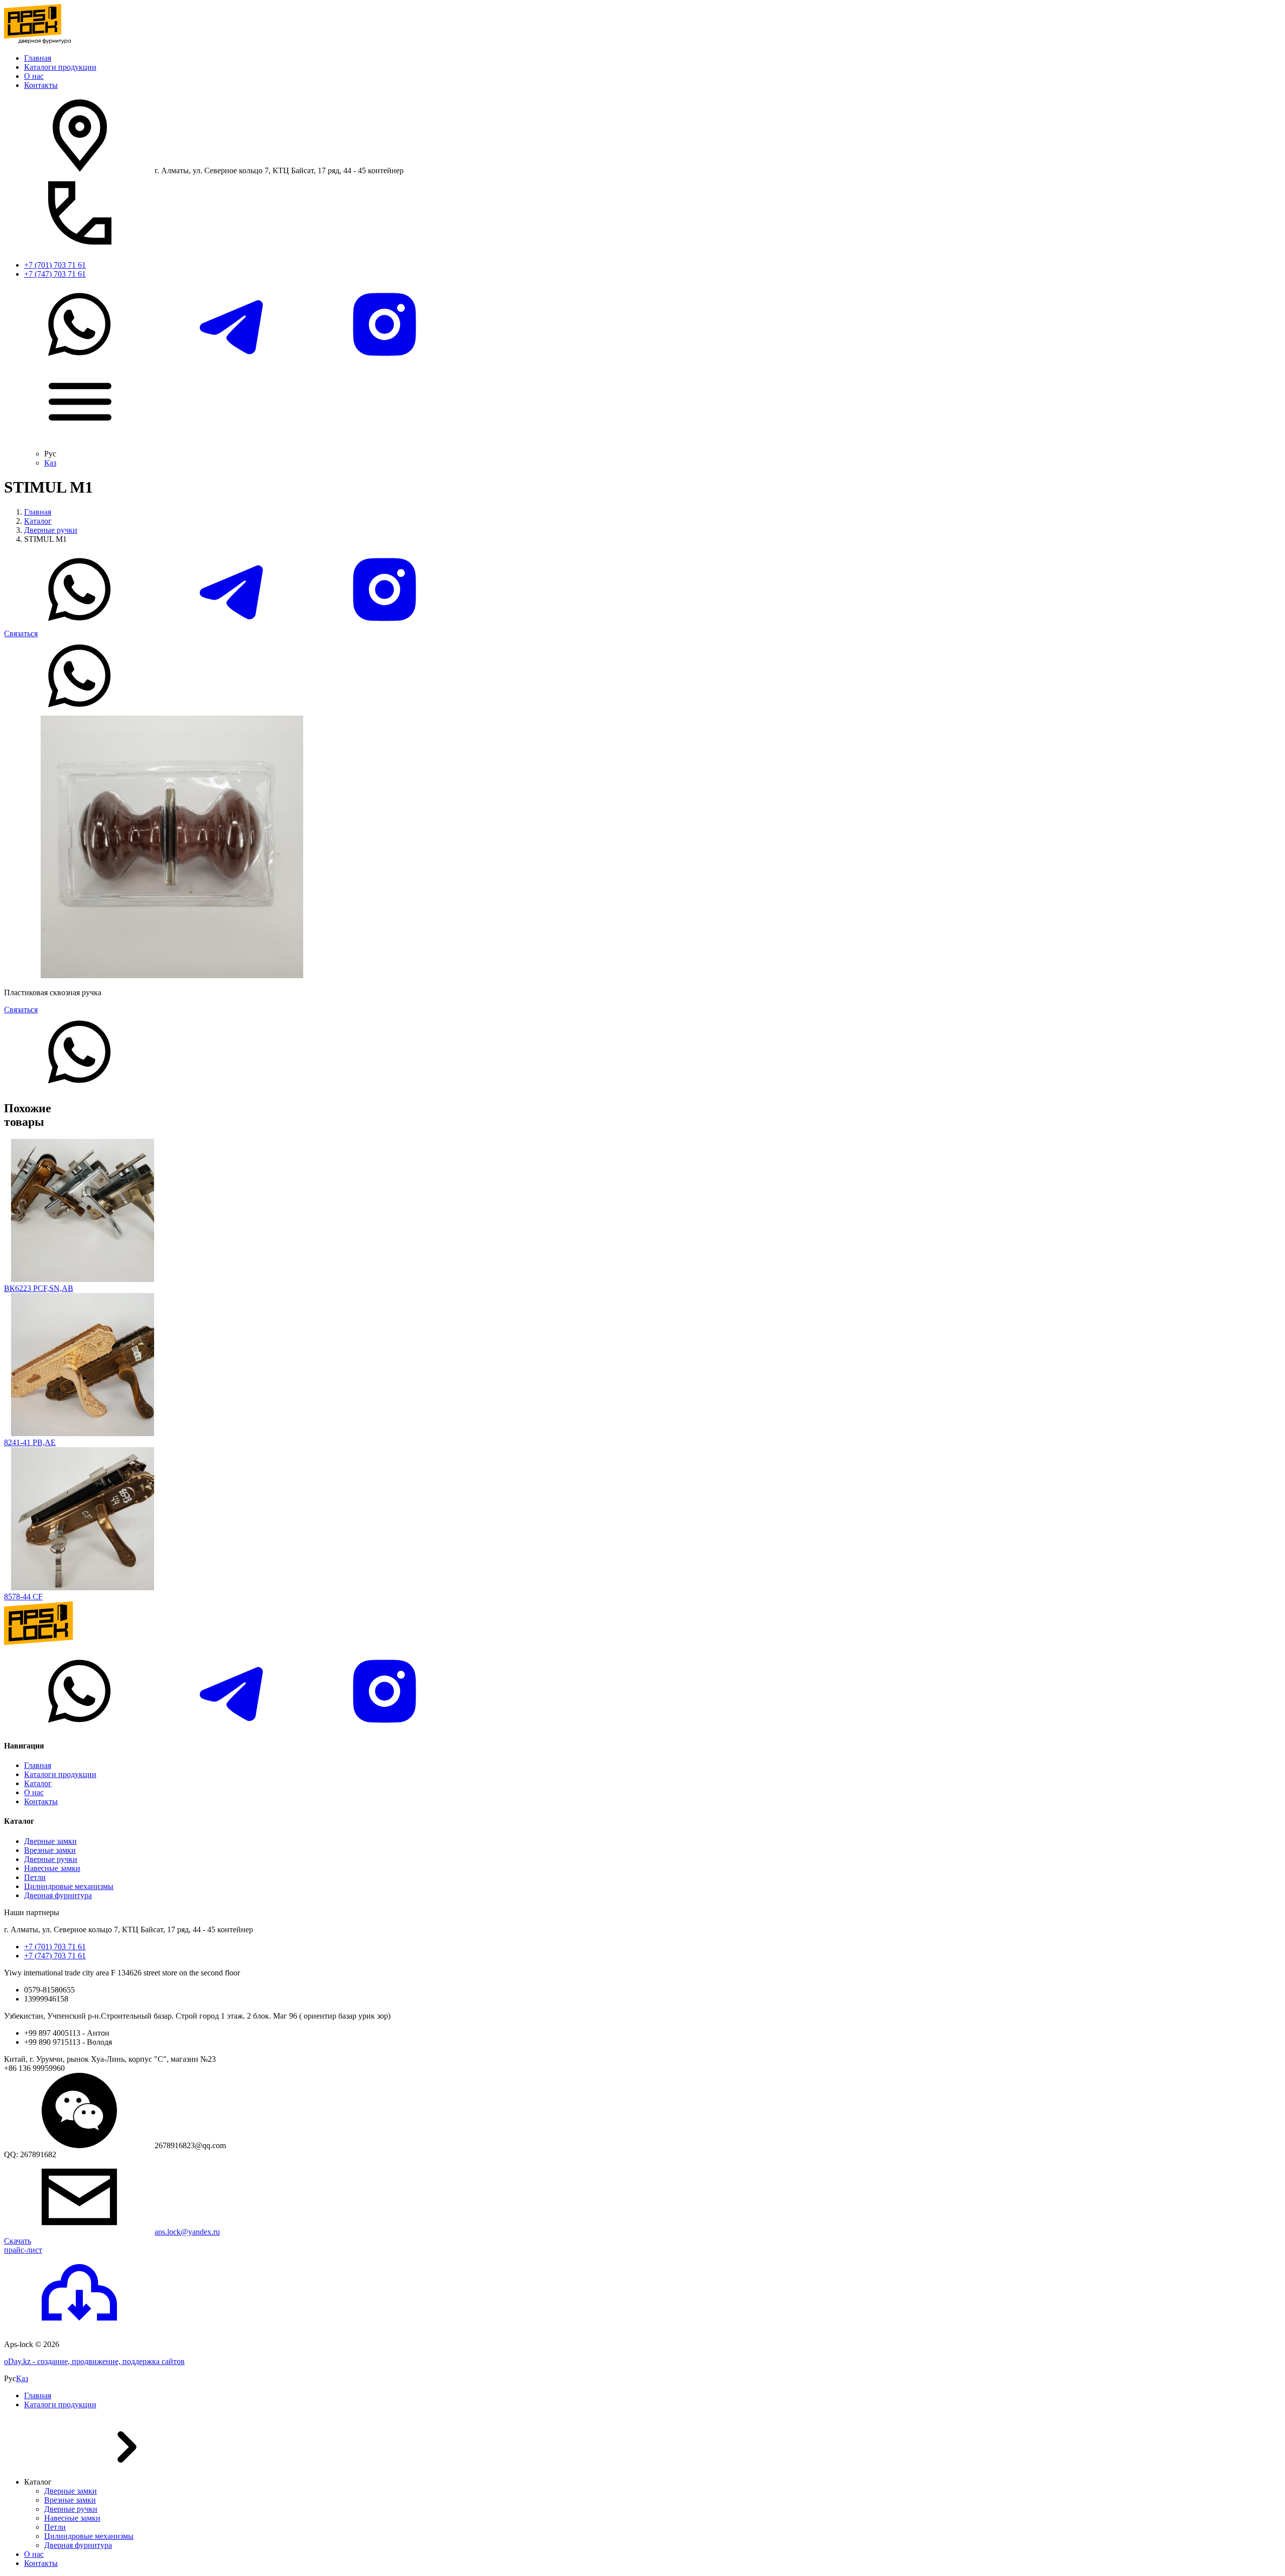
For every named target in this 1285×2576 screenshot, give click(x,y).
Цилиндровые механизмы (69, 1886)
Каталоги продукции (60, 67)
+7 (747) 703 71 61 (55, 274)
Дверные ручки (51, 530)
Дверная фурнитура (58, 1895)
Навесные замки (52, 1868)
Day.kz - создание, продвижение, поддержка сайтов (94, 2361)
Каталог (38, 521)
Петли (35, 1877)
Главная (38, 58)
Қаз (50, 463)
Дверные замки (50, 1841)
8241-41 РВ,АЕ (30, 1442)
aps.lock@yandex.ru (187, 2232)
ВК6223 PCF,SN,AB (39, 1288)
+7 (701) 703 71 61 (55, 265)
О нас (34, 76)
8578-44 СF (23, 1597)
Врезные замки (50, 1850)
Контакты (41, 85)
